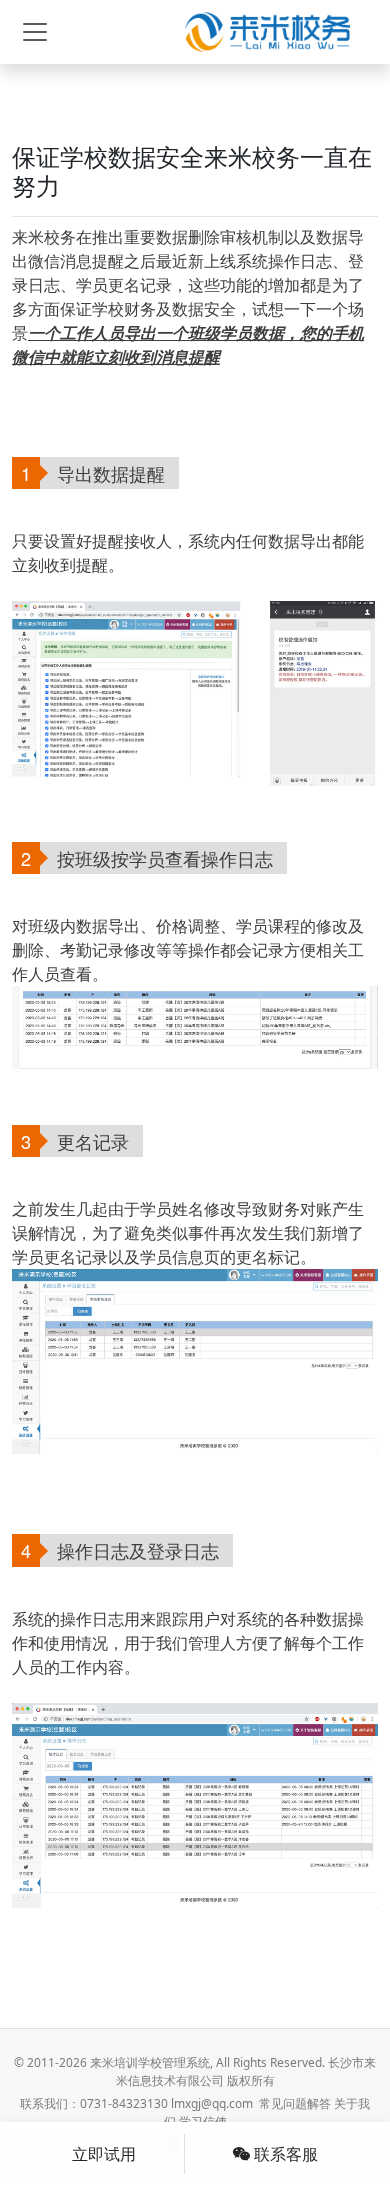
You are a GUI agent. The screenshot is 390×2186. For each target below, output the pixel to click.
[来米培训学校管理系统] (267, 32)
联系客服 (284, 2154)
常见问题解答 (295, 2103)
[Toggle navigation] (35, 32)
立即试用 (104, 2154)
